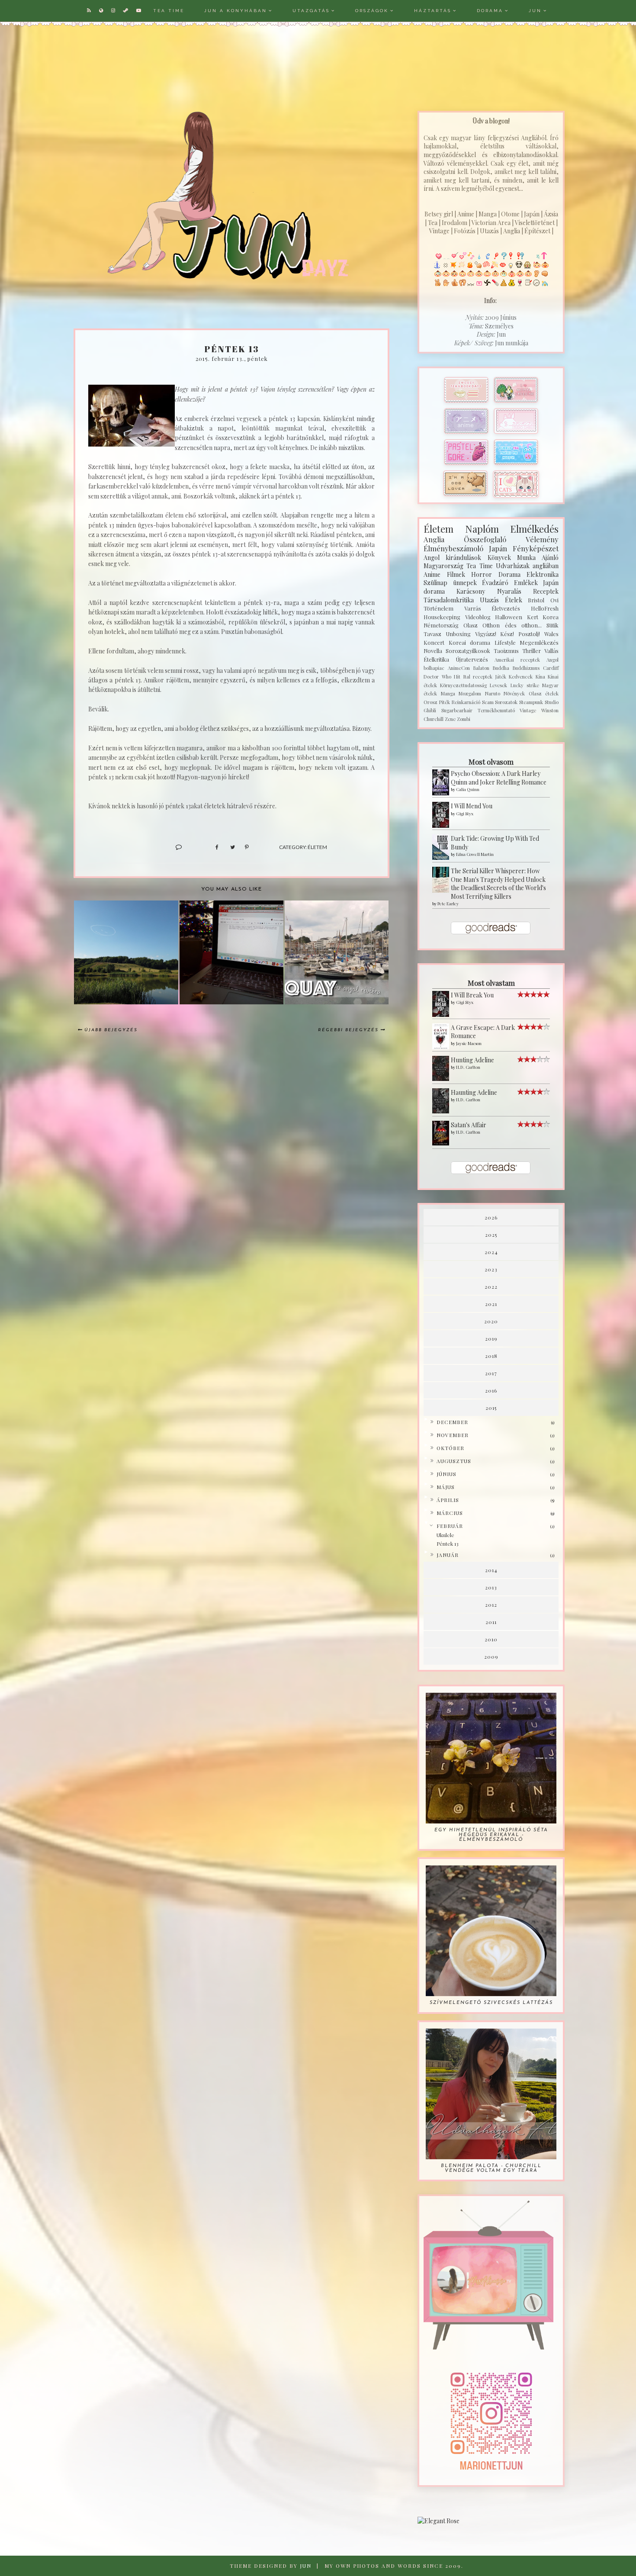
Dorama (490, 11)
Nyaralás (509, 591)
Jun (306, 2566)
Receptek (546, 591)
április (448, 1500)
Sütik (552, 625)
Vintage (528, 710)
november (453, 1435)
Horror (482, 574)
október (450, 1448)
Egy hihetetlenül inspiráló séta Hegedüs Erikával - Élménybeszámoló (491, 1835)
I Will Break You (472, 995)
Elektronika (543, 574)
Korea (551, 617)
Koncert (434, 642)
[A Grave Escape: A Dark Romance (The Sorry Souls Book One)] (441, 1037)
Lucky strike (525, 685)
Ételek (514, 600)
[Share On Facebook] (217, 847)
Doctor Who (437, 677)
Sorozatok (506, 702)
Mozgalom (470, 693)
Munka (526, 558)
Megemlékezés (539, 642)
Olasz (471, 625)
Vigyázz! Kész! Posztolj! (508, 634)
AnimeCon (459, 668)
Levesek (498, 685)
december (452, 1422)
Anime (432, 574)
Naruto (493, 693)
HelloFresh (545, 608)
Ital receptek (478, 677)
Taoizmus (506, 651)
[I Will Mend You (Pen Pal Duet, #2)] (441, 815)
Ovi (554, 600)
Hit (457, 677)
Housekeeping (442, 617)
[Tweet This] (231, 847)
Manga (448, 693)
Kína (540, 677)
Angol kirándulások (452, 558)
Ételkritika (436, 659)
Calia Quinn (468, 789)
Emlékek (526, 583)
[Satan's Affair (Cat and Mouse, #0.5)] (441, 1133)
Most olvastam (491, 983)
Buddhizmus (526, 668)
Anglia (434, 539)
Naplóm (482, 529)
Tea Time (479, 566)
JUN (535, 11)
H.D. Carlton (468, 1067)
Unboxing (458, 634)
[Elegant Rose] (491, 2521)
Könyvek (499, 558)
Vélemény (542, 539)
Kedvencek (521, 677)
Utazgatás (311, 11)
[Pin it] (246, 847)
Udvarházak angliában (527, 566)
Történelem (438, 608)
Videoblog (478, 617)
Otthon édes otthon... (512, 625)
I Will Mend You (472, 806)
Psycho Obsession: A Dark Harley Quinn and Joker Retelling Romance (499, 778)
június (446, 1474)
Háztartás (433, 11)
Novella (433, 651)
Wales (551, 634)
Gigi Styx (465, 814)
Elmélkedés (534, 529)
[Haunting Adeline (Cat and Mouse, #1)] (441, 1101)
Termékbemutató (496, 710)
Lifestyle (505, 642)
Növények (514, 693)
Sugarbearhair (457, 710)
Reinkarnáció (466, 702)
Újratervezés (472, 659)
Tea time (169, 11)
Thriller (532, 651)
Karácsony (471, 591)
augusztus (454, 1461)
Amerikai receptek (517, 660)
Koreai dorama (470, 642)
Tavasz (432, 634)
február (450, 1526)
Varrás (473, 608)
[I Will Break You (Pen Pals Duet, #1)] (441, 1004)
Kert (533, 617)
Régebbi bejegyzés (348, 1030)
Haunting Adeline (474, 1092)
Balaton (481, 668)
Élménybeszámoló (453, 548)
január (448, 1555)
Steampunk (531, 702)
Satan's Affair (469, 1125)
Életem (317, 847)
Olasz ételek (544, 693)
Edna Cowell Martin (475, 854)
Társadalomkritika (449, 600)
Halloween (509, 617)
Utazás (489, 600)
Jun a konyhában (236, 11)
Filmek (456, 574)
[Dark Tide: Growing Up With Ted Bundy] (441, 847)
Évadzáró (495, 583)
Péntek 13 (448, 1544)
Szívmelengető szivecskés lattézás (491, 2003)
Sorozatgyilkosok (468, 651)
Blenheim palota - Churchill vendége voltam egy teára (491, 2168)
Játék (501, 677)
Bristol (536, 600)
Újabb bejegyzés (111, 1030)
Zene (450, 719)
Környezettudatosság (463, 685)
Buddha (501, 668)
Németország (441, 625)
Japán (498, 548)
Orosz (430, 702)
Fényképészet (536, 548)
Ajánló (550, 558)
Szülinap (435, 583)
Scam (488, 702)
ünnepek (465, 583)
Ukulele (445, 1535)
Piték (445, 702)
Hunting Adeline (472, 1060)
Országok (372, 11)
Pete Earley (448, 904)
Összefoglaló (485, 539)
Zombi (464, 719)
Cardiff (551, 668)
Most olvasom (491, 762)
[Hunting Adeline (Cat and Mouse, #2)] (441, 1069)
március (450, 1513)
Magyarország (443, 566)
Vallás (551, 651)
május (446, 1487)
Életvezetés (506, 608)
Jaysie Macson (469, 1043)
